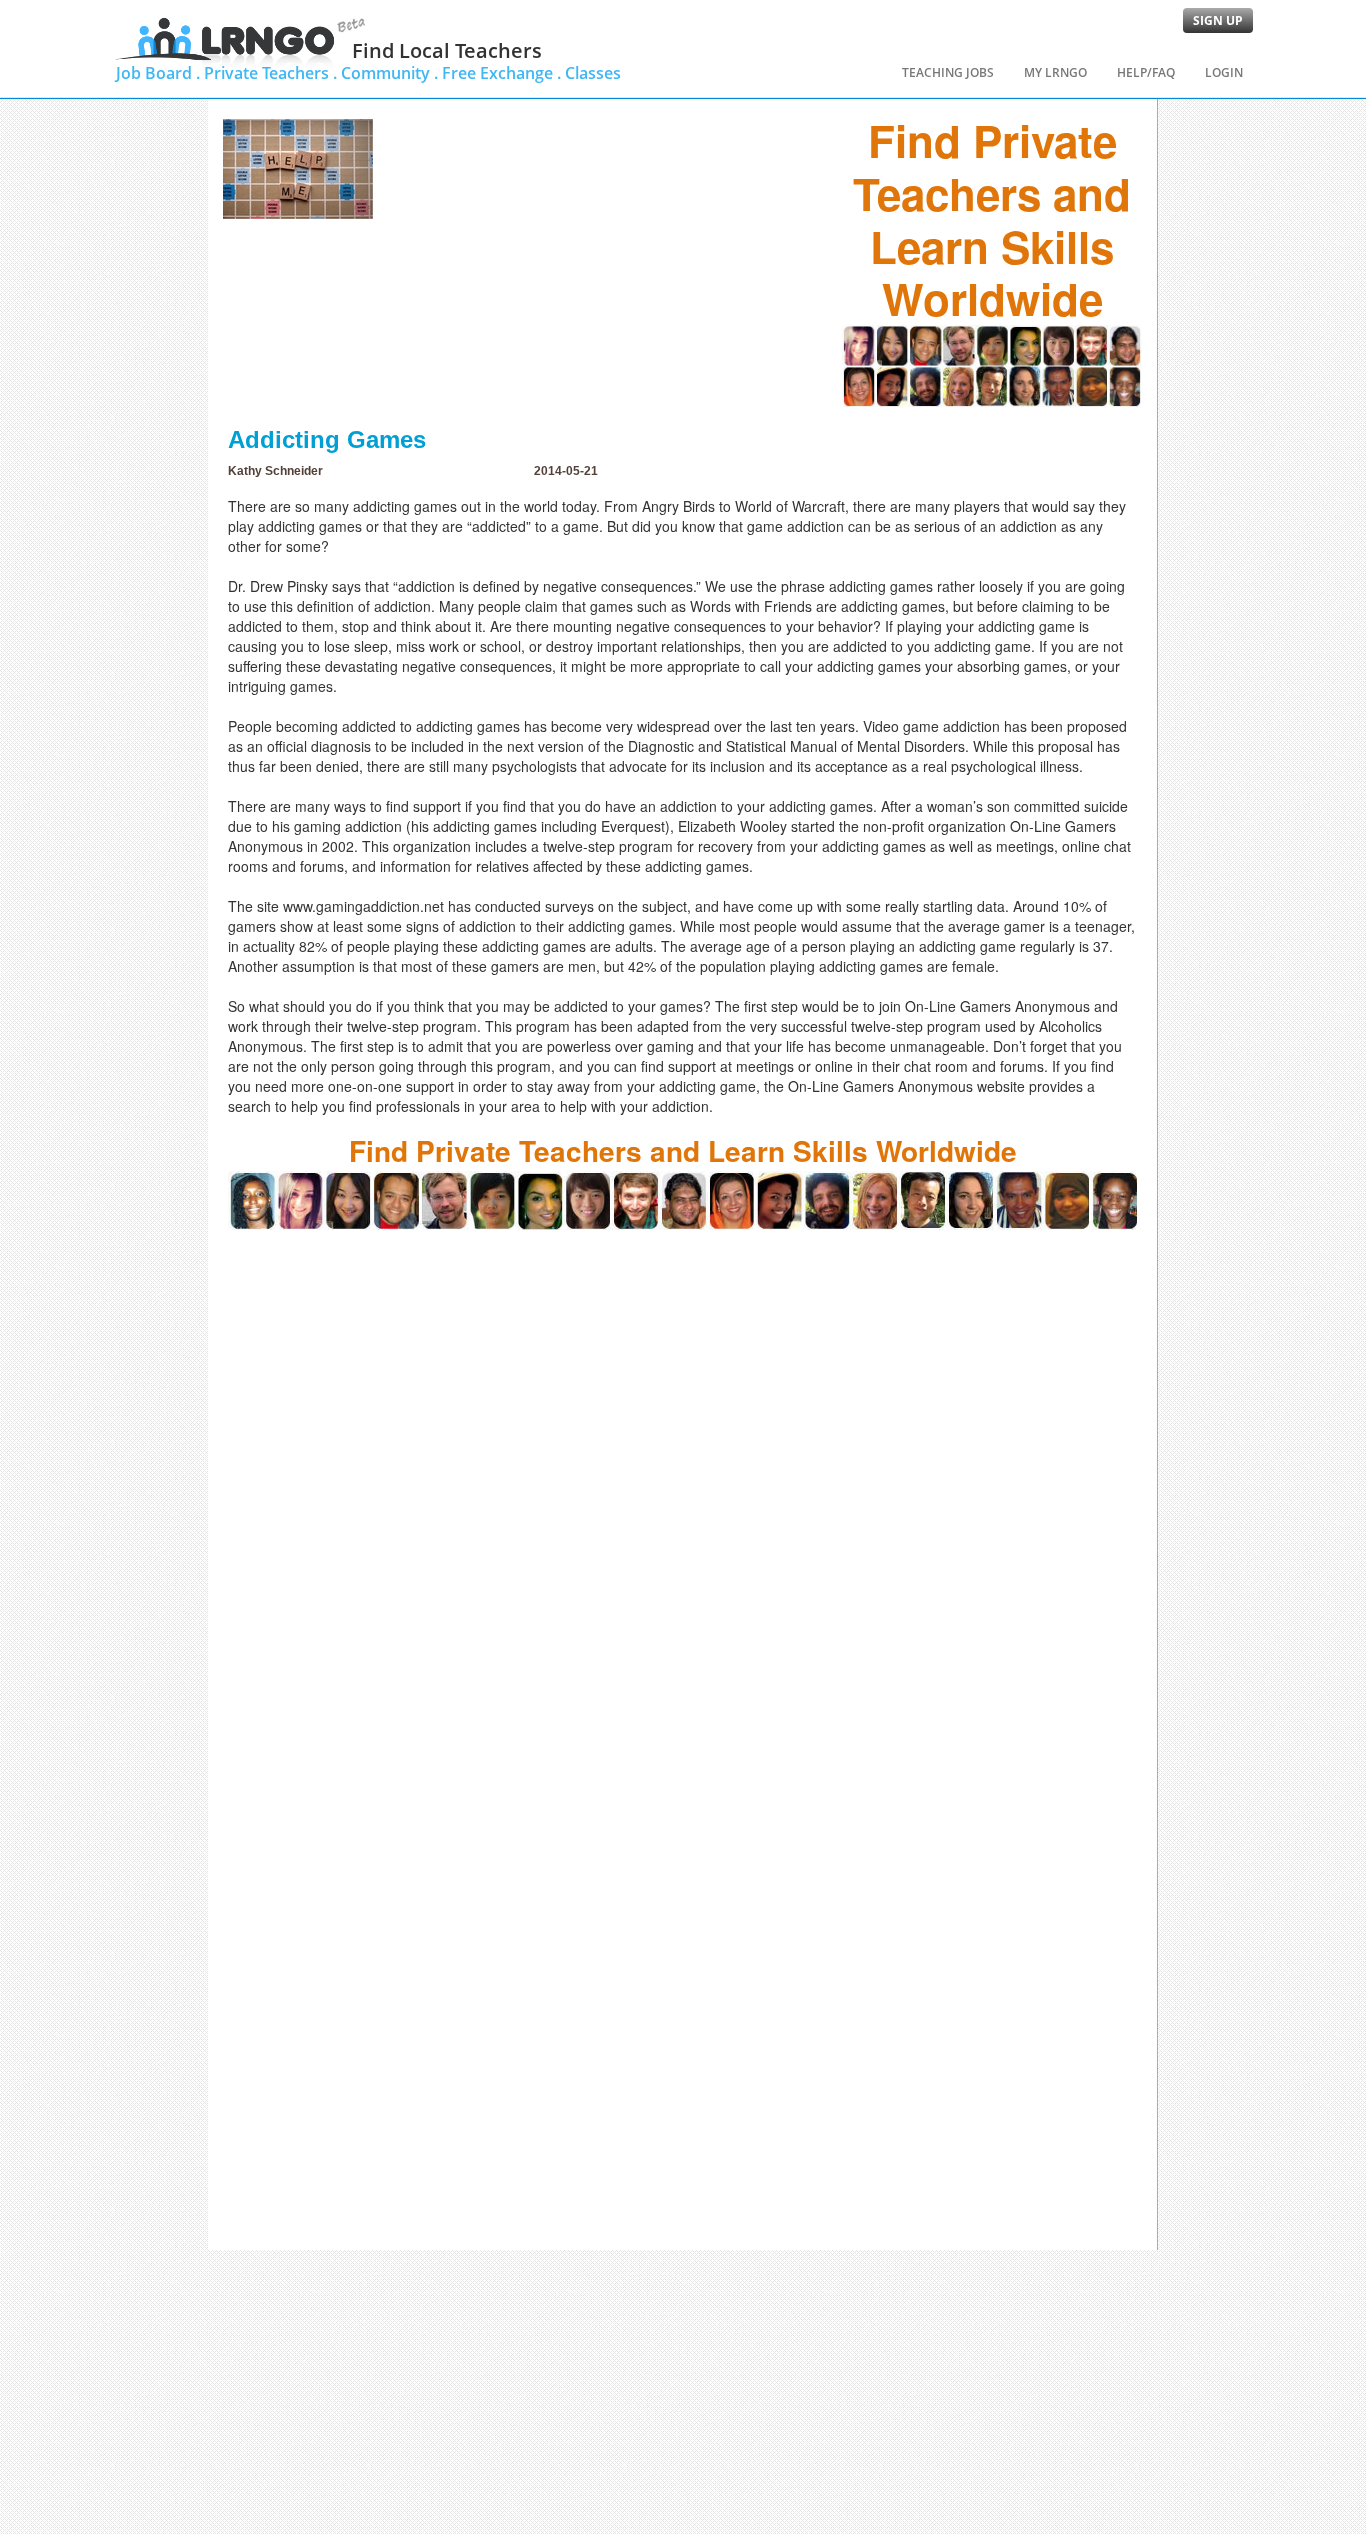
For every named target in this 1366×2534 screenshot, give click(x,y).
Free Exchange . (501, 73)
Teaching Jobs (948, 72)
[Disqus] (682, 1480)
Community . (389, 73)
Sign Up (1218, 20)
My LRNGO (1055, 72)
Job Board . (158, 73)
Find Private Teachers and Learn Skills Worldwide (992, 219)
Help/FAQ (1146, 72)
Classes (593, 73)
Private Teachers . (270, 73)
